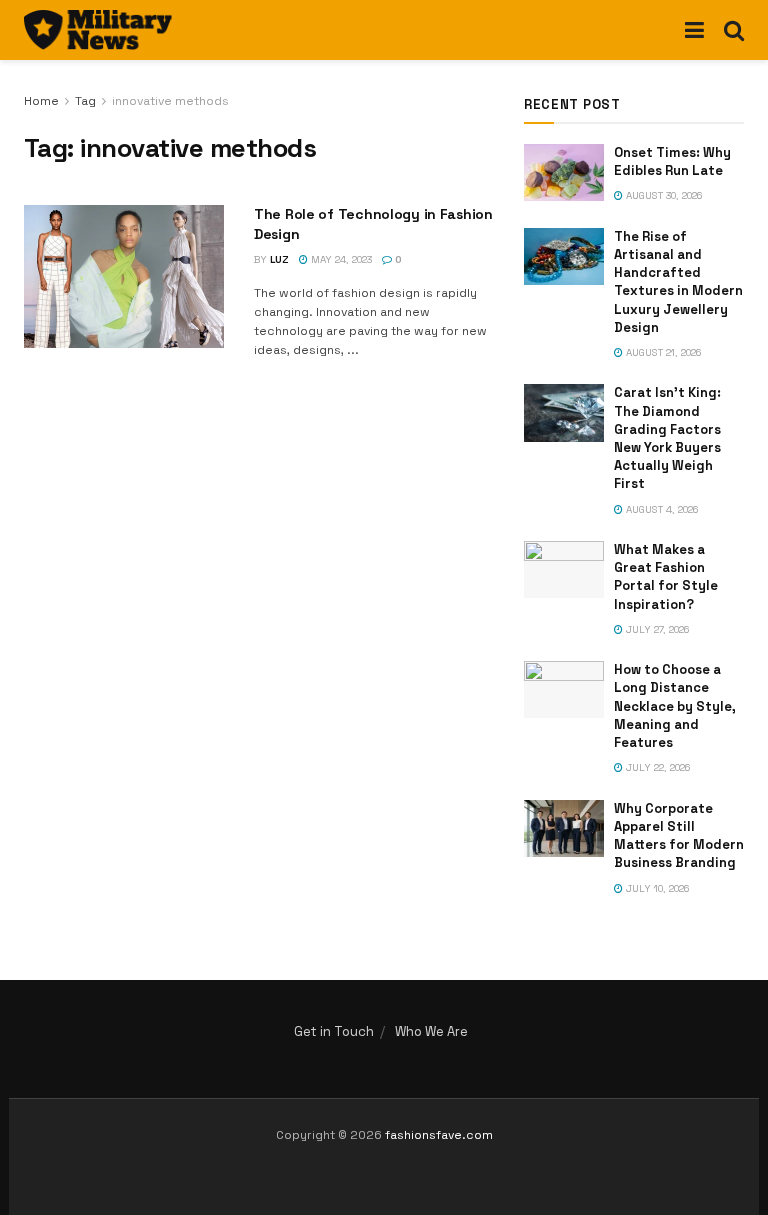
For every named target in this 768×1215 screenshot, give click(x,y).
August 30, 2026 (662, 195)
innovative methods (170, 101)
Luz (279, 259)
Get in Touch (334, 1031)
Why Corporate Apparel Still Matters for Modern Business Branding (679, 836)
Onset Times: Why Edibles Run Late (672, 161)
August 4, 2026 (660, 509)
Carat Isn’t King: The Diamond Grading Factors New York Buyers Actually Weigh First (667, 438)
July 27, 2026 (656, 629)
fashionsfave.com (439, 1135)
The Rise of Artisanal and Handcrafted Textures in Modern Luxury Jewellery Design (678, 282)
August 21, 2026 (662, 352)
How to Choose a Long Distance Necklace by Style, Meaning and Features (675, 706)
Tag (85, 101)
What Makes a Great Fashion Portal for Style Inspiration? (666, 577)
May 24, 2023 (340, 259)
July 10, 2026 (656, 888)
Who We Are (431, 1031)
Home (41, 101)
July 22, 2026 (656, 767)
